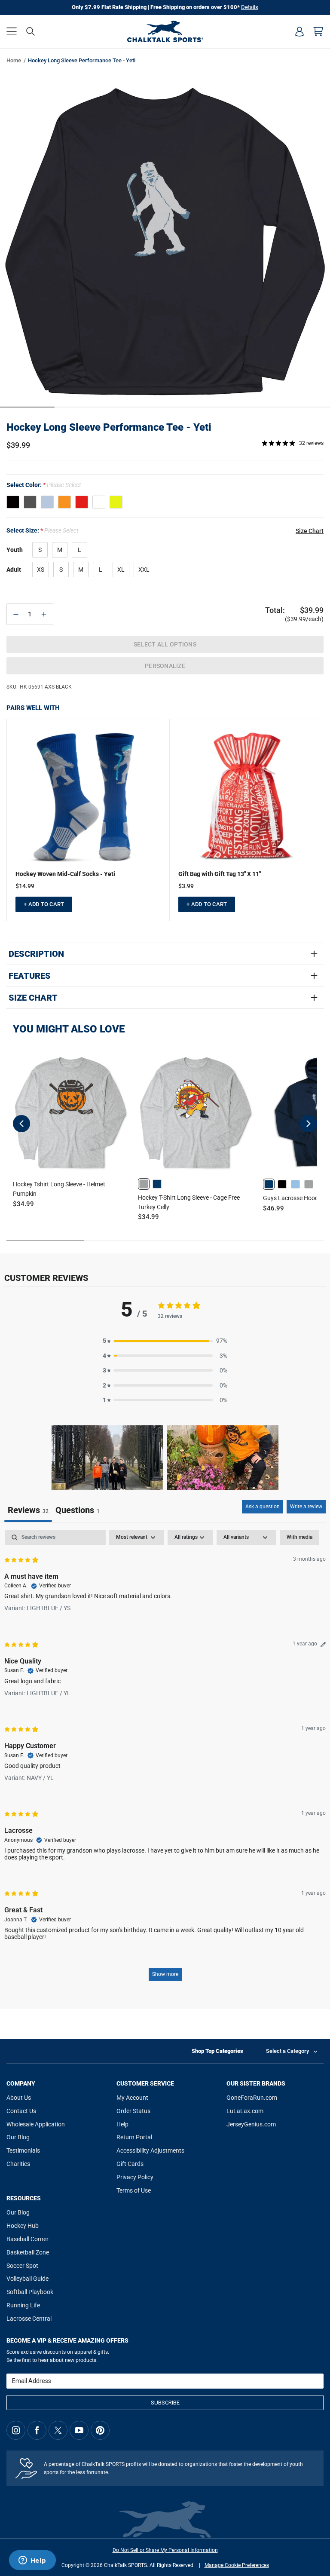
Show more (165, 1974)
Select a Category (287, 2051)
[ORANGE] (64, 502)
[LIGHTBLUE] (47, 502)
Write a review (306, 1507)
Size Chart (33, 998)
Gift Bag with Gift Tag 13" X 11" (220, 874)
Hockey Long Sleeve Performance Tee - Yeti (109, 427)
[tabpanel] (165, 1760)
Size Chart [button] (310, 531)
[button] (12, 31)
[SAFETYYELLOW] (116, 502)
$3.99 (186, 886)
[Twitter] (58, 2430)
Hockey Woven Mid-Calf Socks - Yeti (65, 874)
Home (14, 60)
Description (36, 954)
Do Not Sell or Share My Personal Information (165, 2550)
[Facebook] (37, 2430)
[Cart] (318, 31)
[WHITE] (99, 502)
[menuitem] (299, 31)
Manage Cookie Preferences (237, 2565)
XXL (144, 570)
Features (30, 976)
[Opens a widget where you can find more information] (32, 2561)
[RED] (82, 502)
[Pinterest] (100, 2430)
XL (121, 570)
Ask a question (263, 1507)
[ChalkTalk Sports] (165, 31)
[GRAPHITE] (30, 502)
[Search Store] (31, 31)
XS (41, 570)
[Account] (299, 31)
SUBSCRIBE (165, 2403)
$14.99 (25, 886)
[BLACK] (13, 502)
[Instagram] (16, 2430)
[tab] (78, 1511)
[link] (144, 1184)
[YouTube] (79, 2430)
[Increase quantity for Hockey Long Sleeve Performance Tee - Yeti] (44, 614)
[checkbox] (299, 1538)
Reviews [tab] (28, 1510)
